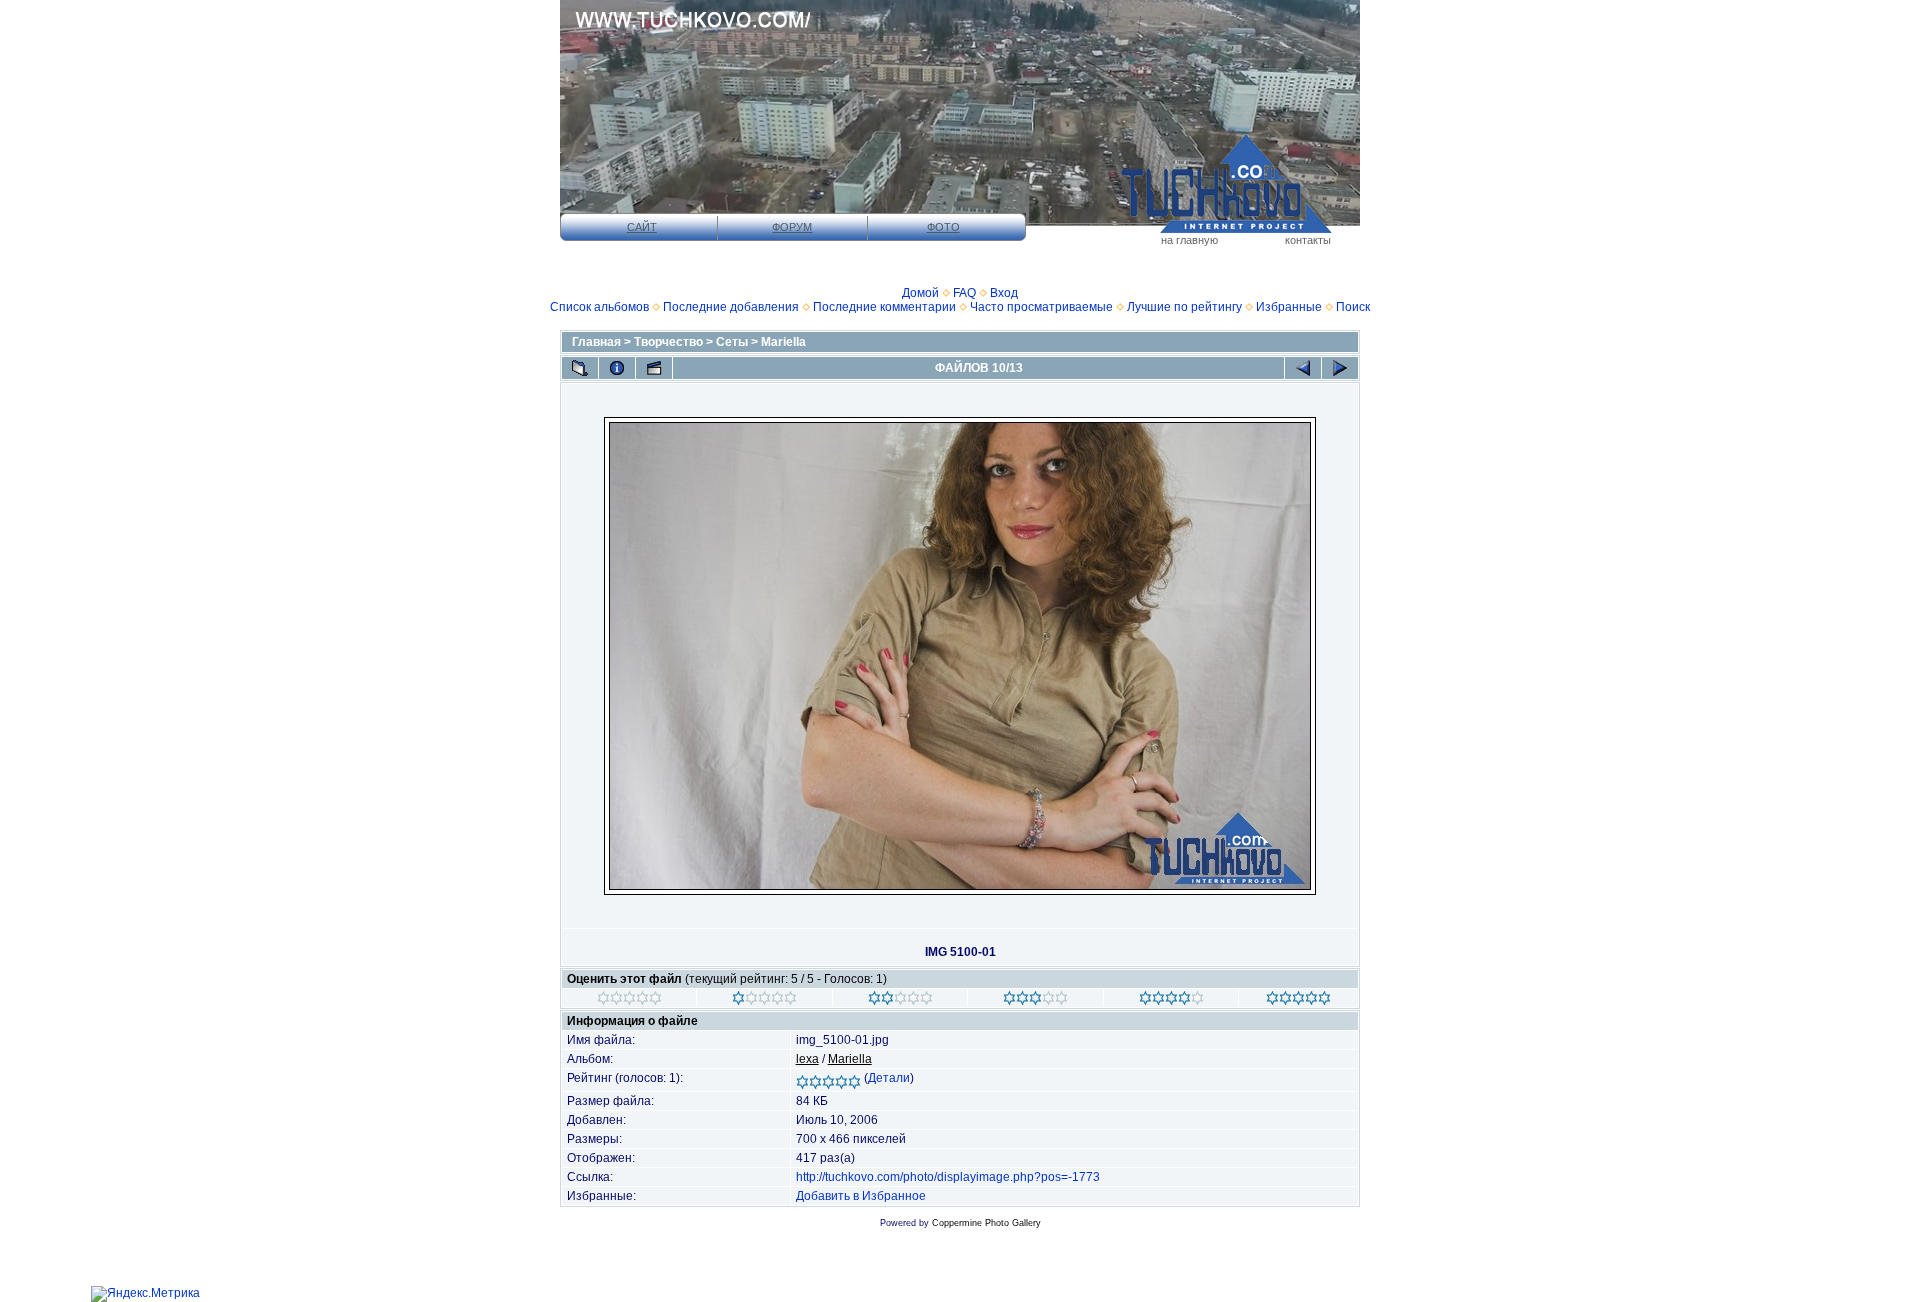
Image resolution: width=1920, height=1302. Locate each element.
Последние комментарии (884, 307)
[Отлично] (1171, 1001)
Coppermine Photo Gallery (986, 1223)
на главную (1189, 240)
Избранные (1289, 307)
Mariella (783, 342)
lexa (807, 1059)
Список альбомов (599, 307)
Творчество (668, 342)
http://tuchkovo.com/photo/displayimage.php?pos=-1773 (948, 1177)
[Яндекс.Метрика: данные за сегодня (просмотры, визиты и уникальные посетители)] (145, 1294)
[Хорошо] (1035, 1001)
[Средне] (900, 1001)
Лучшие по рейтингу (1184, 307)
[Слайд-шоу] (654, 368)
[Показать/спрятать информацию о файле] (617, 368)
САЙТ (642, 227)
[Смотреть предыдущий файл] (1303, 368)
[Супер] (1298, 1001)
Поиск (1353, 307)
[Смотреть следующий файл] (1340, 368)
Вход (1004, 293)
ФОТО (943, 227)
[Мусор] (629, 1001)
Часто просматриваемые (1041, 307)
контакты (1308, 240)
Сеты (732, 342)
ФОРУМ (792, 227)
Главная (596, 342)
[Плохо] (764, 1001)
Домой (920, 293)
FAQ (964, 293)
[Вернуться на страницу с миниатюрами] (580, 368)
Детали (889, 1078)
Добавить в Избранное (861, 1196)
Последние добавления (731, 307)
